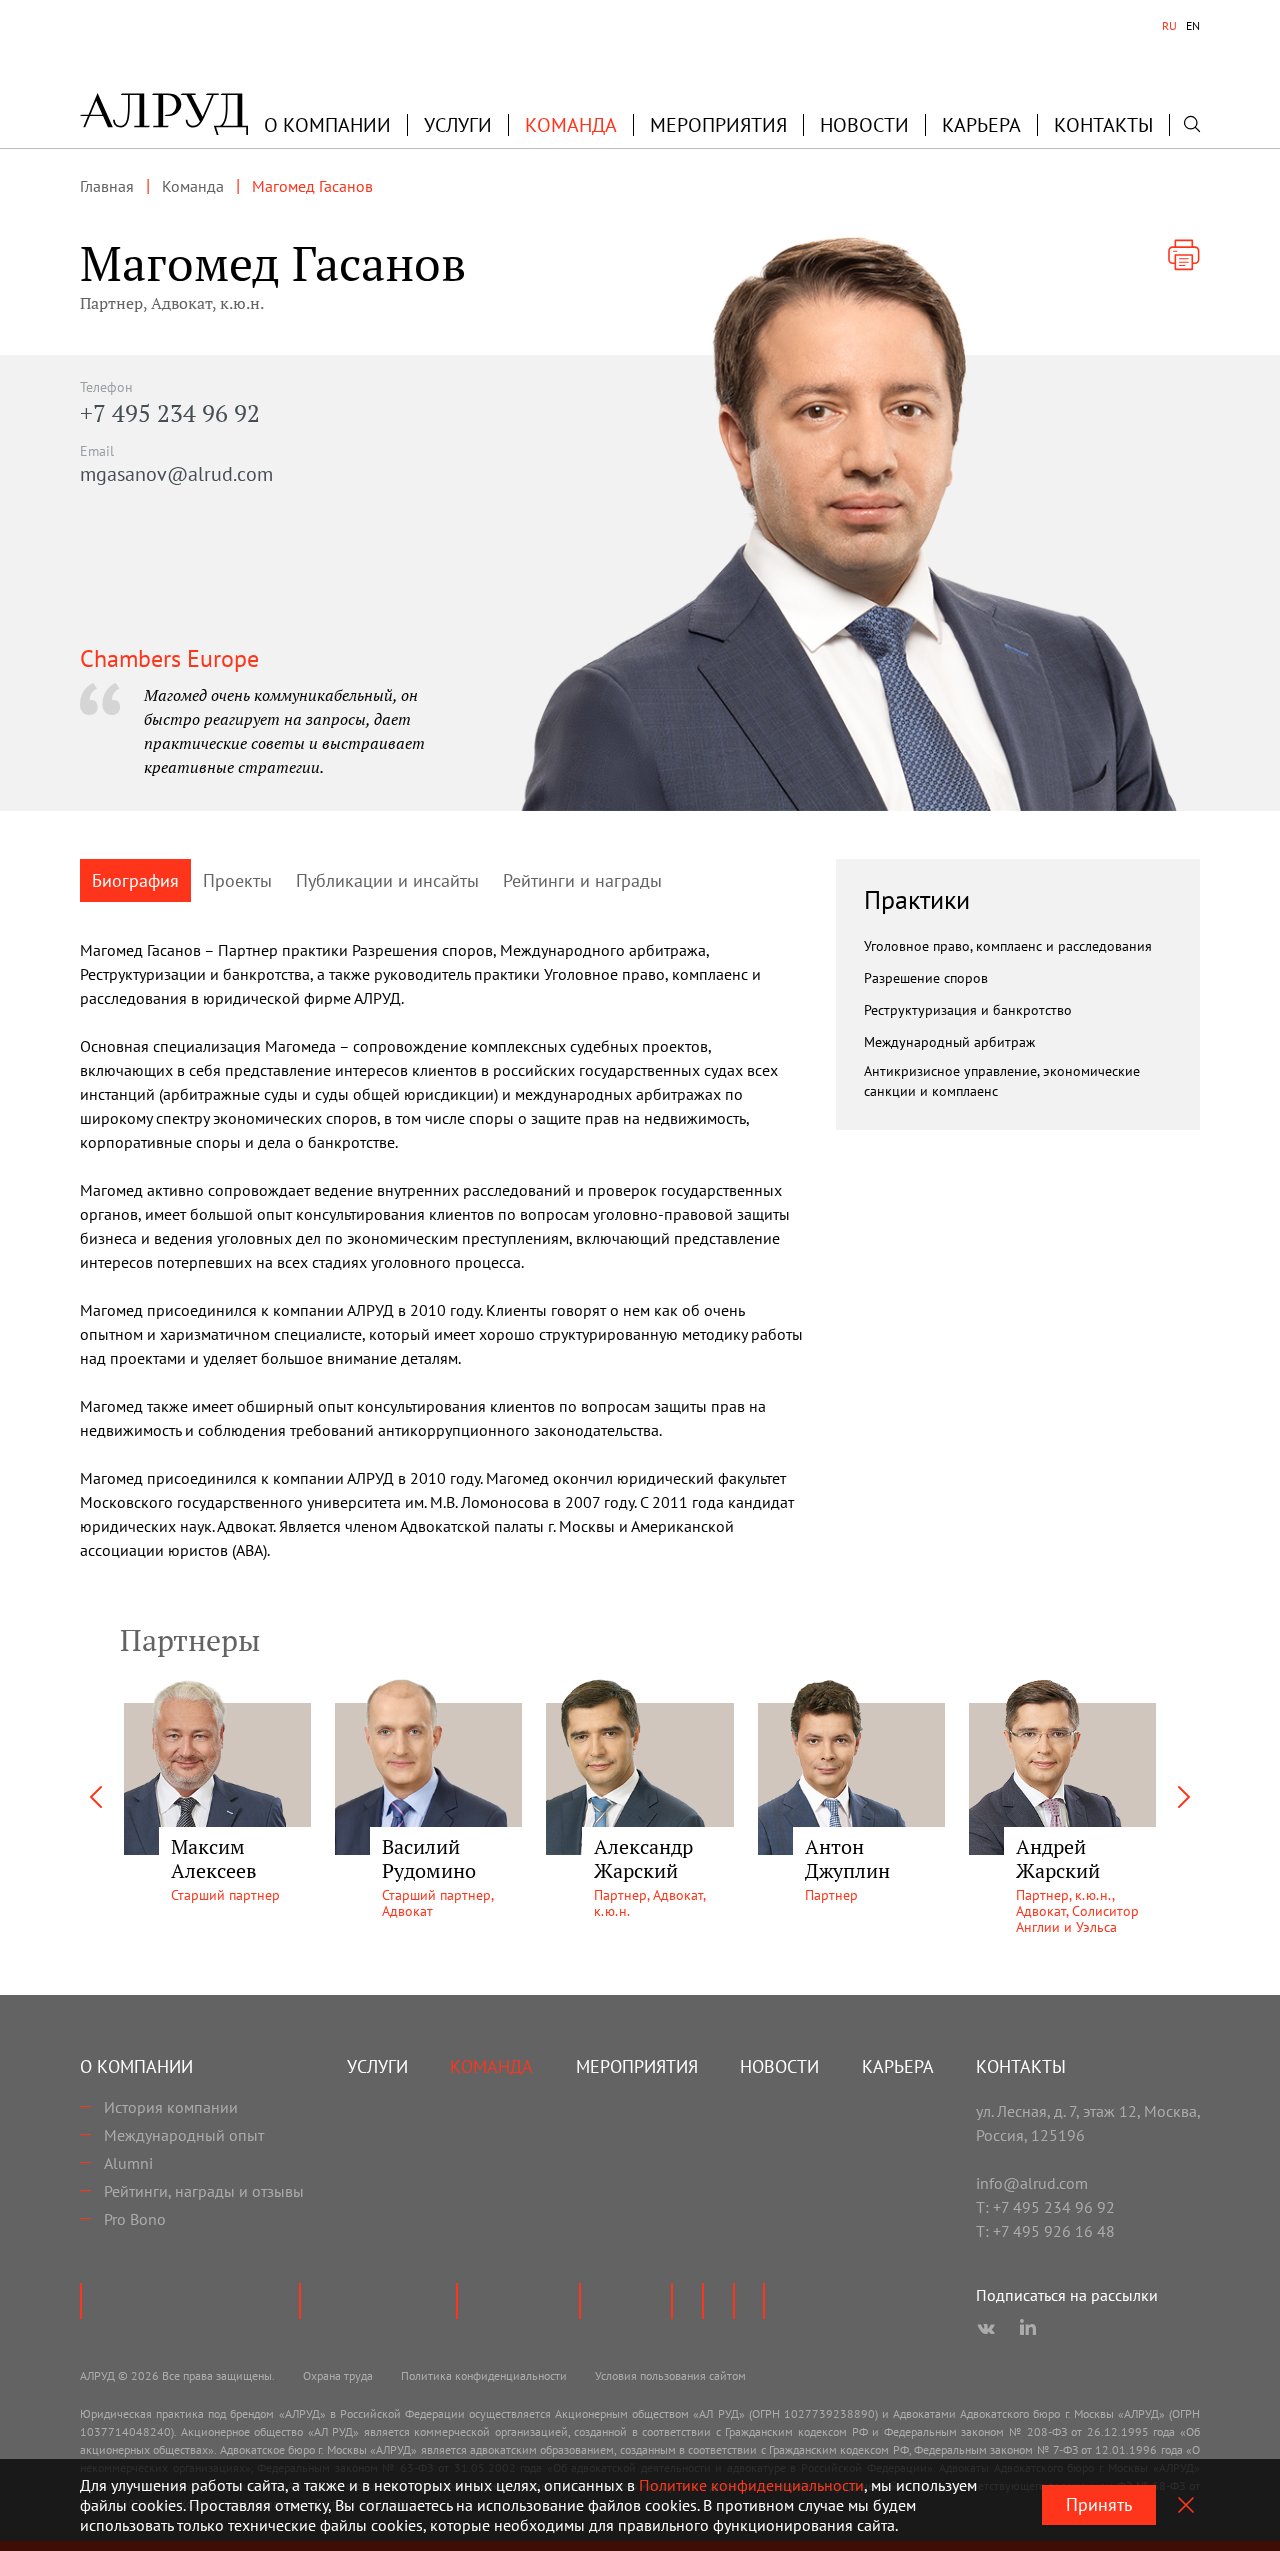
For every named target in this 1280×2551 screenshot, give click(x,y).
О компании (136, 2066)
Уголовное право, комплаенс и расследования (1008, 946)
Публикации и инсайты (387, 880)
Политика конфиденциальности (484, 2375)
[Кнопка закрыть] (1186, 2505)
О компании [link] (327, 125)
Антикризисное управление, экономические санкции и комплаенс (1002, 1081)
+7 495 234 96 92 (170, 413)
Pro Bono (135, 2219)
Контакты (1103, 125)
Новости (864, 125)
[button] (327, 125)
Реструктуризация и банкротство (968, 1010)
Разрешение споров (926, 978)
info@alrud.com (1032, 2183)
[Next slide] (1184, 1797)
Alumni (128, 2163)
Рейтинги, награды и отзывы (204, 2191)
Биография (135, 880)
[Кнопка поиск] (1192, 124)
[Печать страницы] (1184, 255)
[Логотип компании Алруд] (164, 114)
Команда (571, 125)
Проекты (237, 880)
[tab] (1169, 26)
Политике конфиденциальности (751, 2485)
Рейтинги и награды (582, 880)
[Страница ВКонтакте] (986, 2329)
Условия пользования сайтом (670, 2375)
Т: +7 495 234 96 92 (1045, 2207)
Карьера (981, 125)
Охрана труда (338, 2375)
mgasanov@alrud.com (176, 474)
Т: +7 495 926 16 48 (1045, 2231)
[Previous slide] (96, 1797)
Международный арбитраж (949, 1042)
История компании (171, 2107)
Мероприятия (718, 125)
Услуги (458, 125)
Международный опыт (184, 2135)
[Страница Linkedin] (1028, 2329)
